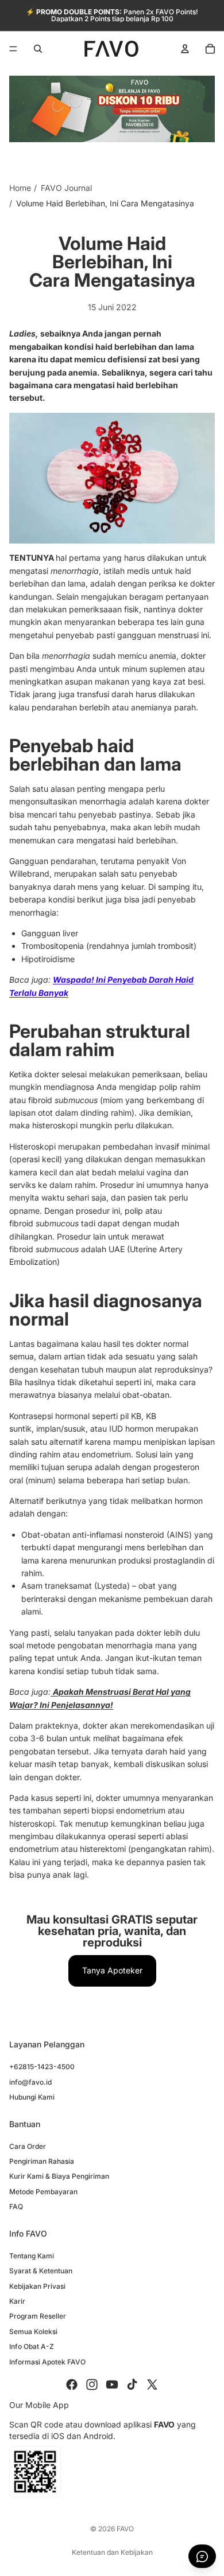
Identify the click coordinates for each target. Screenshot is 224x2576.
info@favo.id (30, 2082)
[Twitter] (152, 2385)
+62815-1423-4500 (42, 2067)
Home (20, 188)
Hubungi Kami (32, 2097)
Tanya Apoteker (112, 1970)
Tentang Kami (32, 2256)
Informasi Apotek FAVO (47, 2361)
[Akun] (185, 49)
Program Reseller (38, 2316)
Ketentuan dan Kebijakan (112, 2552)
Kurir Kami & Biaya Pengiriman (59, 2176)
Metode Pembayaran (43, 2192)
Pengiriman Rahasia (42, 2161)
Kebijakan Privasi (37, 2286)
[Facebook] (72, 2385)
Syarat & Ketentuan (41, 2271)
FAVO (125, 2529)
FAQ (16, 2206)
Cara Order (28, 2146)
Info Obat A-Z (32, 2346)
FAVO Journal (66, 188)
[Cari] (38, 49)
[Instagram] (92, 2385)
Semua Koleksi (33, 2331)
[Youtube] (112, 2385)
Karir (17, 2301)
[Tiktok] (132, 2385)
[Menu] (13, 49)
